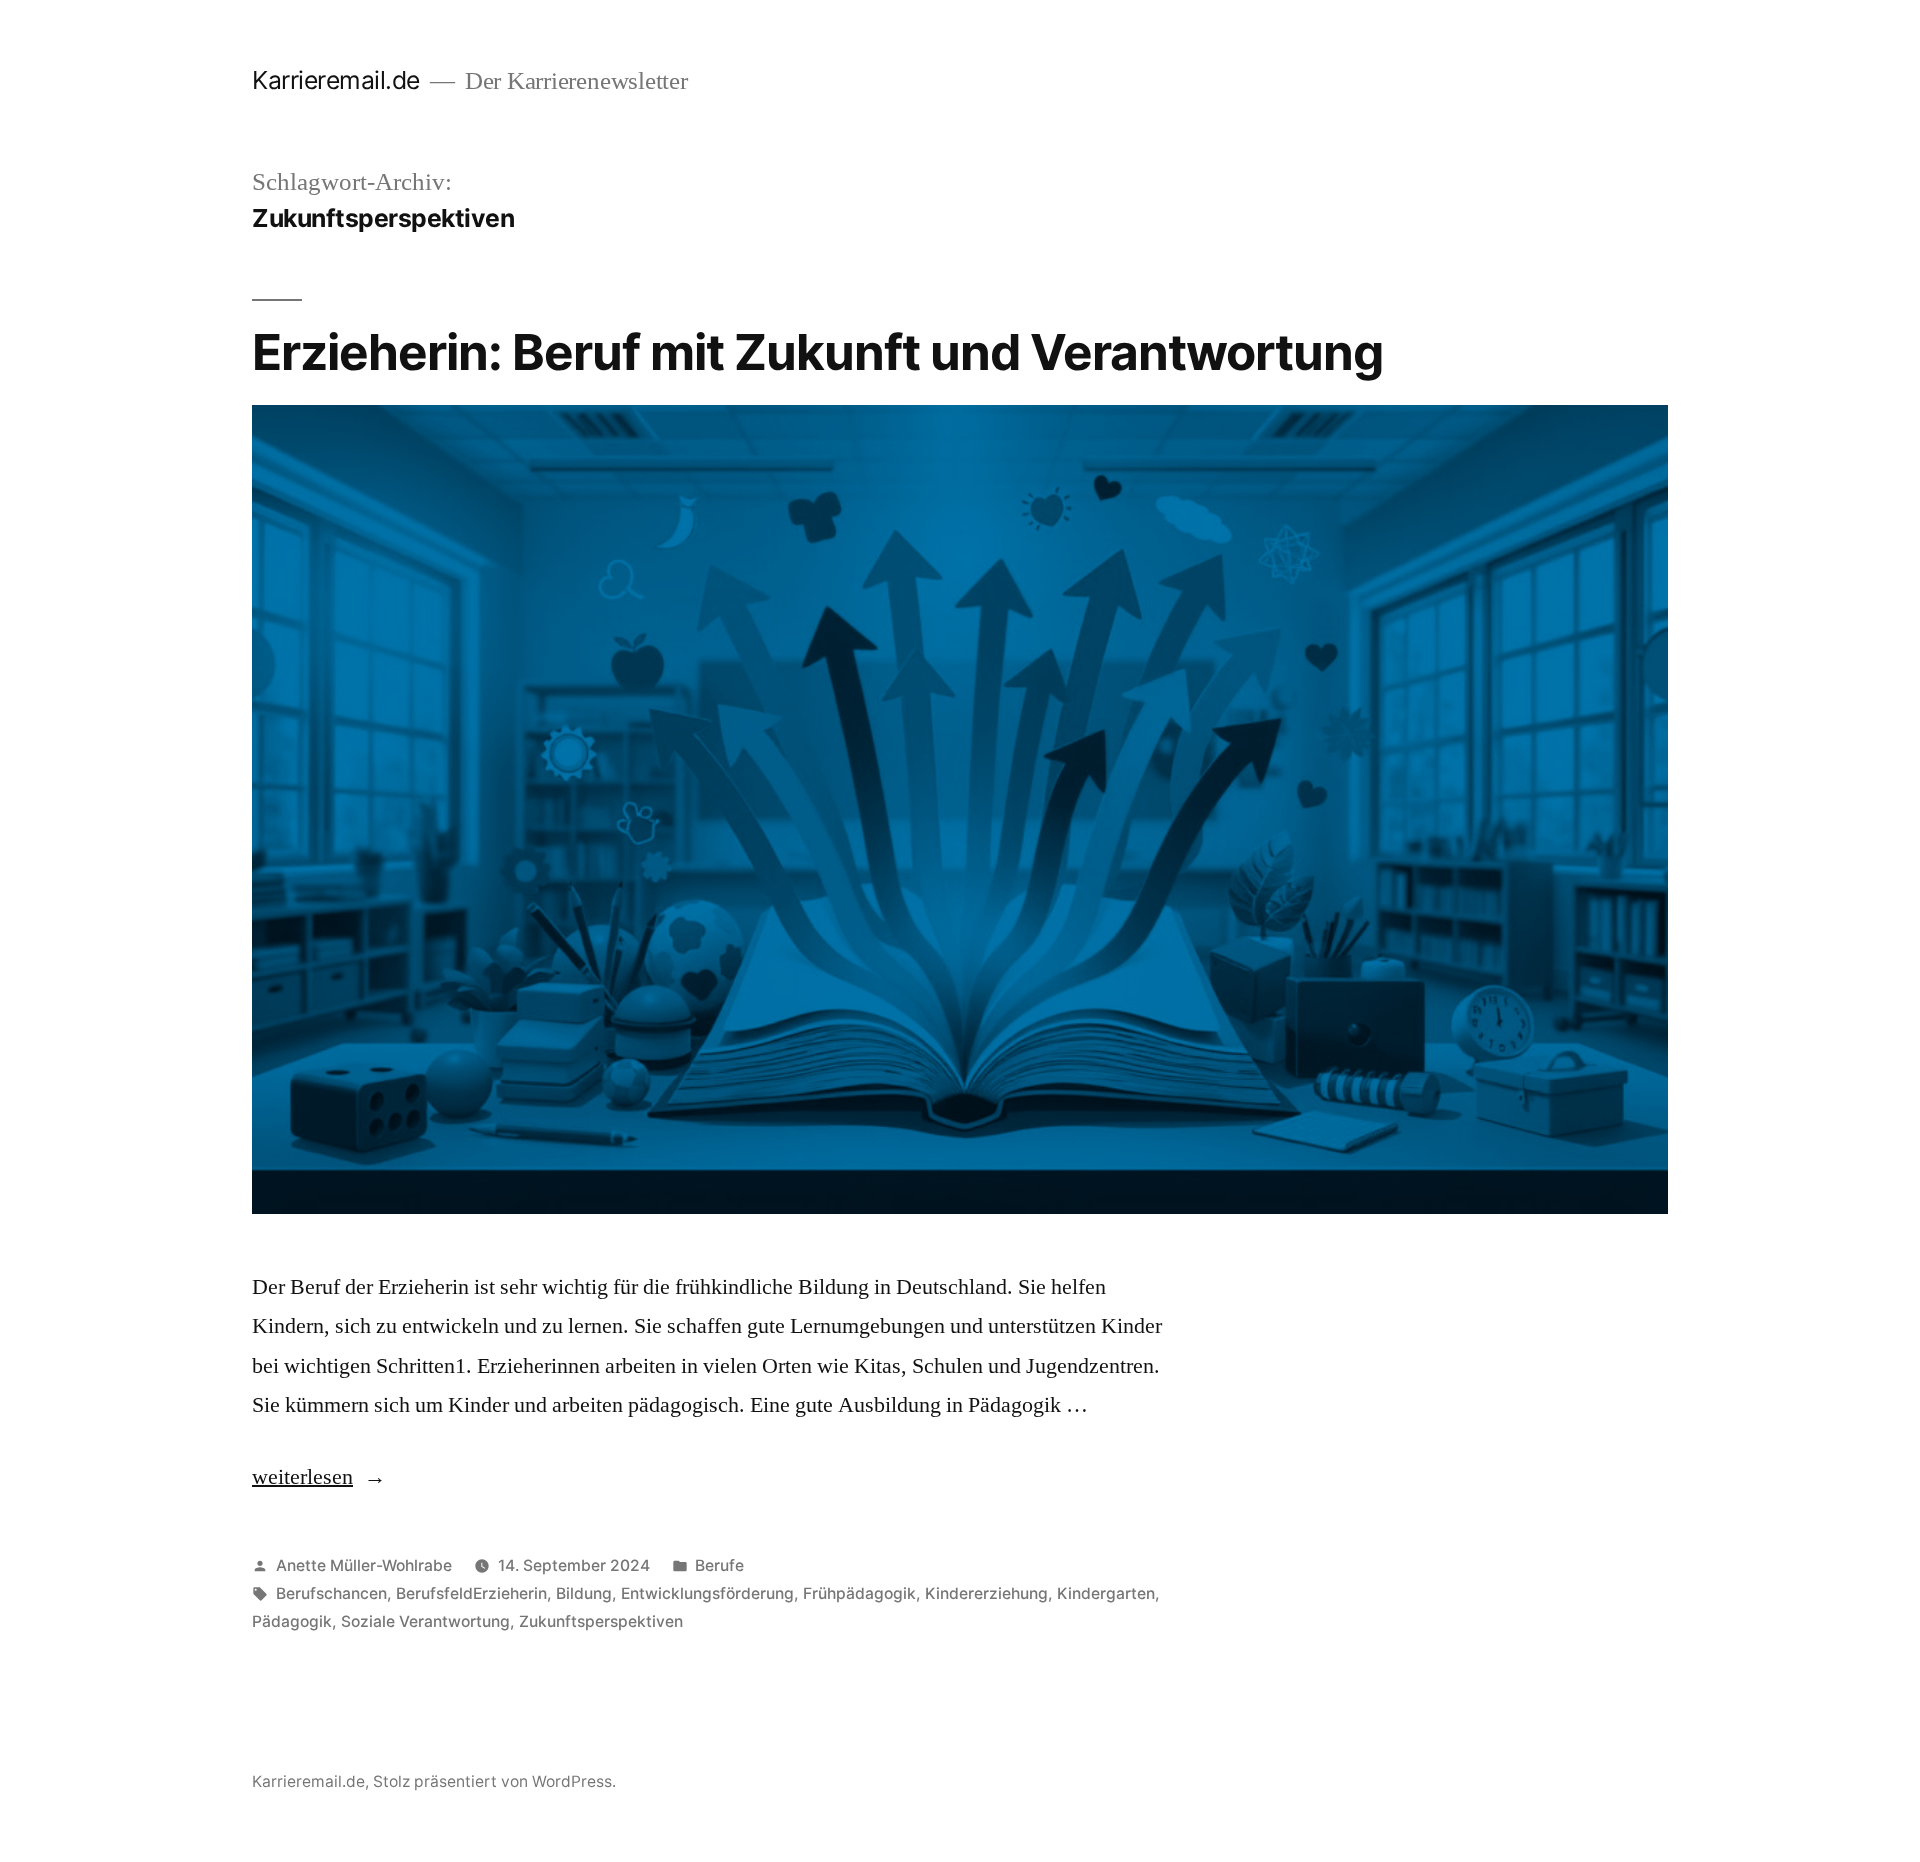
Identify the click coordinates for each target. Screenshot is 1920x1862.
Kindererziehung (986, 1593)
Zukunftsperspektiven (601, 1621)
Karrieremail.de (336, 80)
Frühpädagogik (859, 1593)
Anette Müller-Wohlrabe (364, 1565)
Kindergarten (1106, 1593)
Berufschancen (331, 1593)
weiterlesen (319, 1477)
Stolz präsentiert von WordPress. (494, 1781)
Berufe (719, 1565)
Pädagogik (292, 1621)
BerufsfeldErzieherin (471, 1593)
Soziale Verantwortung (425, 1621)
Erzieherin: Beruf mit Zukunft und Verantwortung (817, 352)
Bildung (584, 1593)
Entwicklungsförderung (707, 1593)
